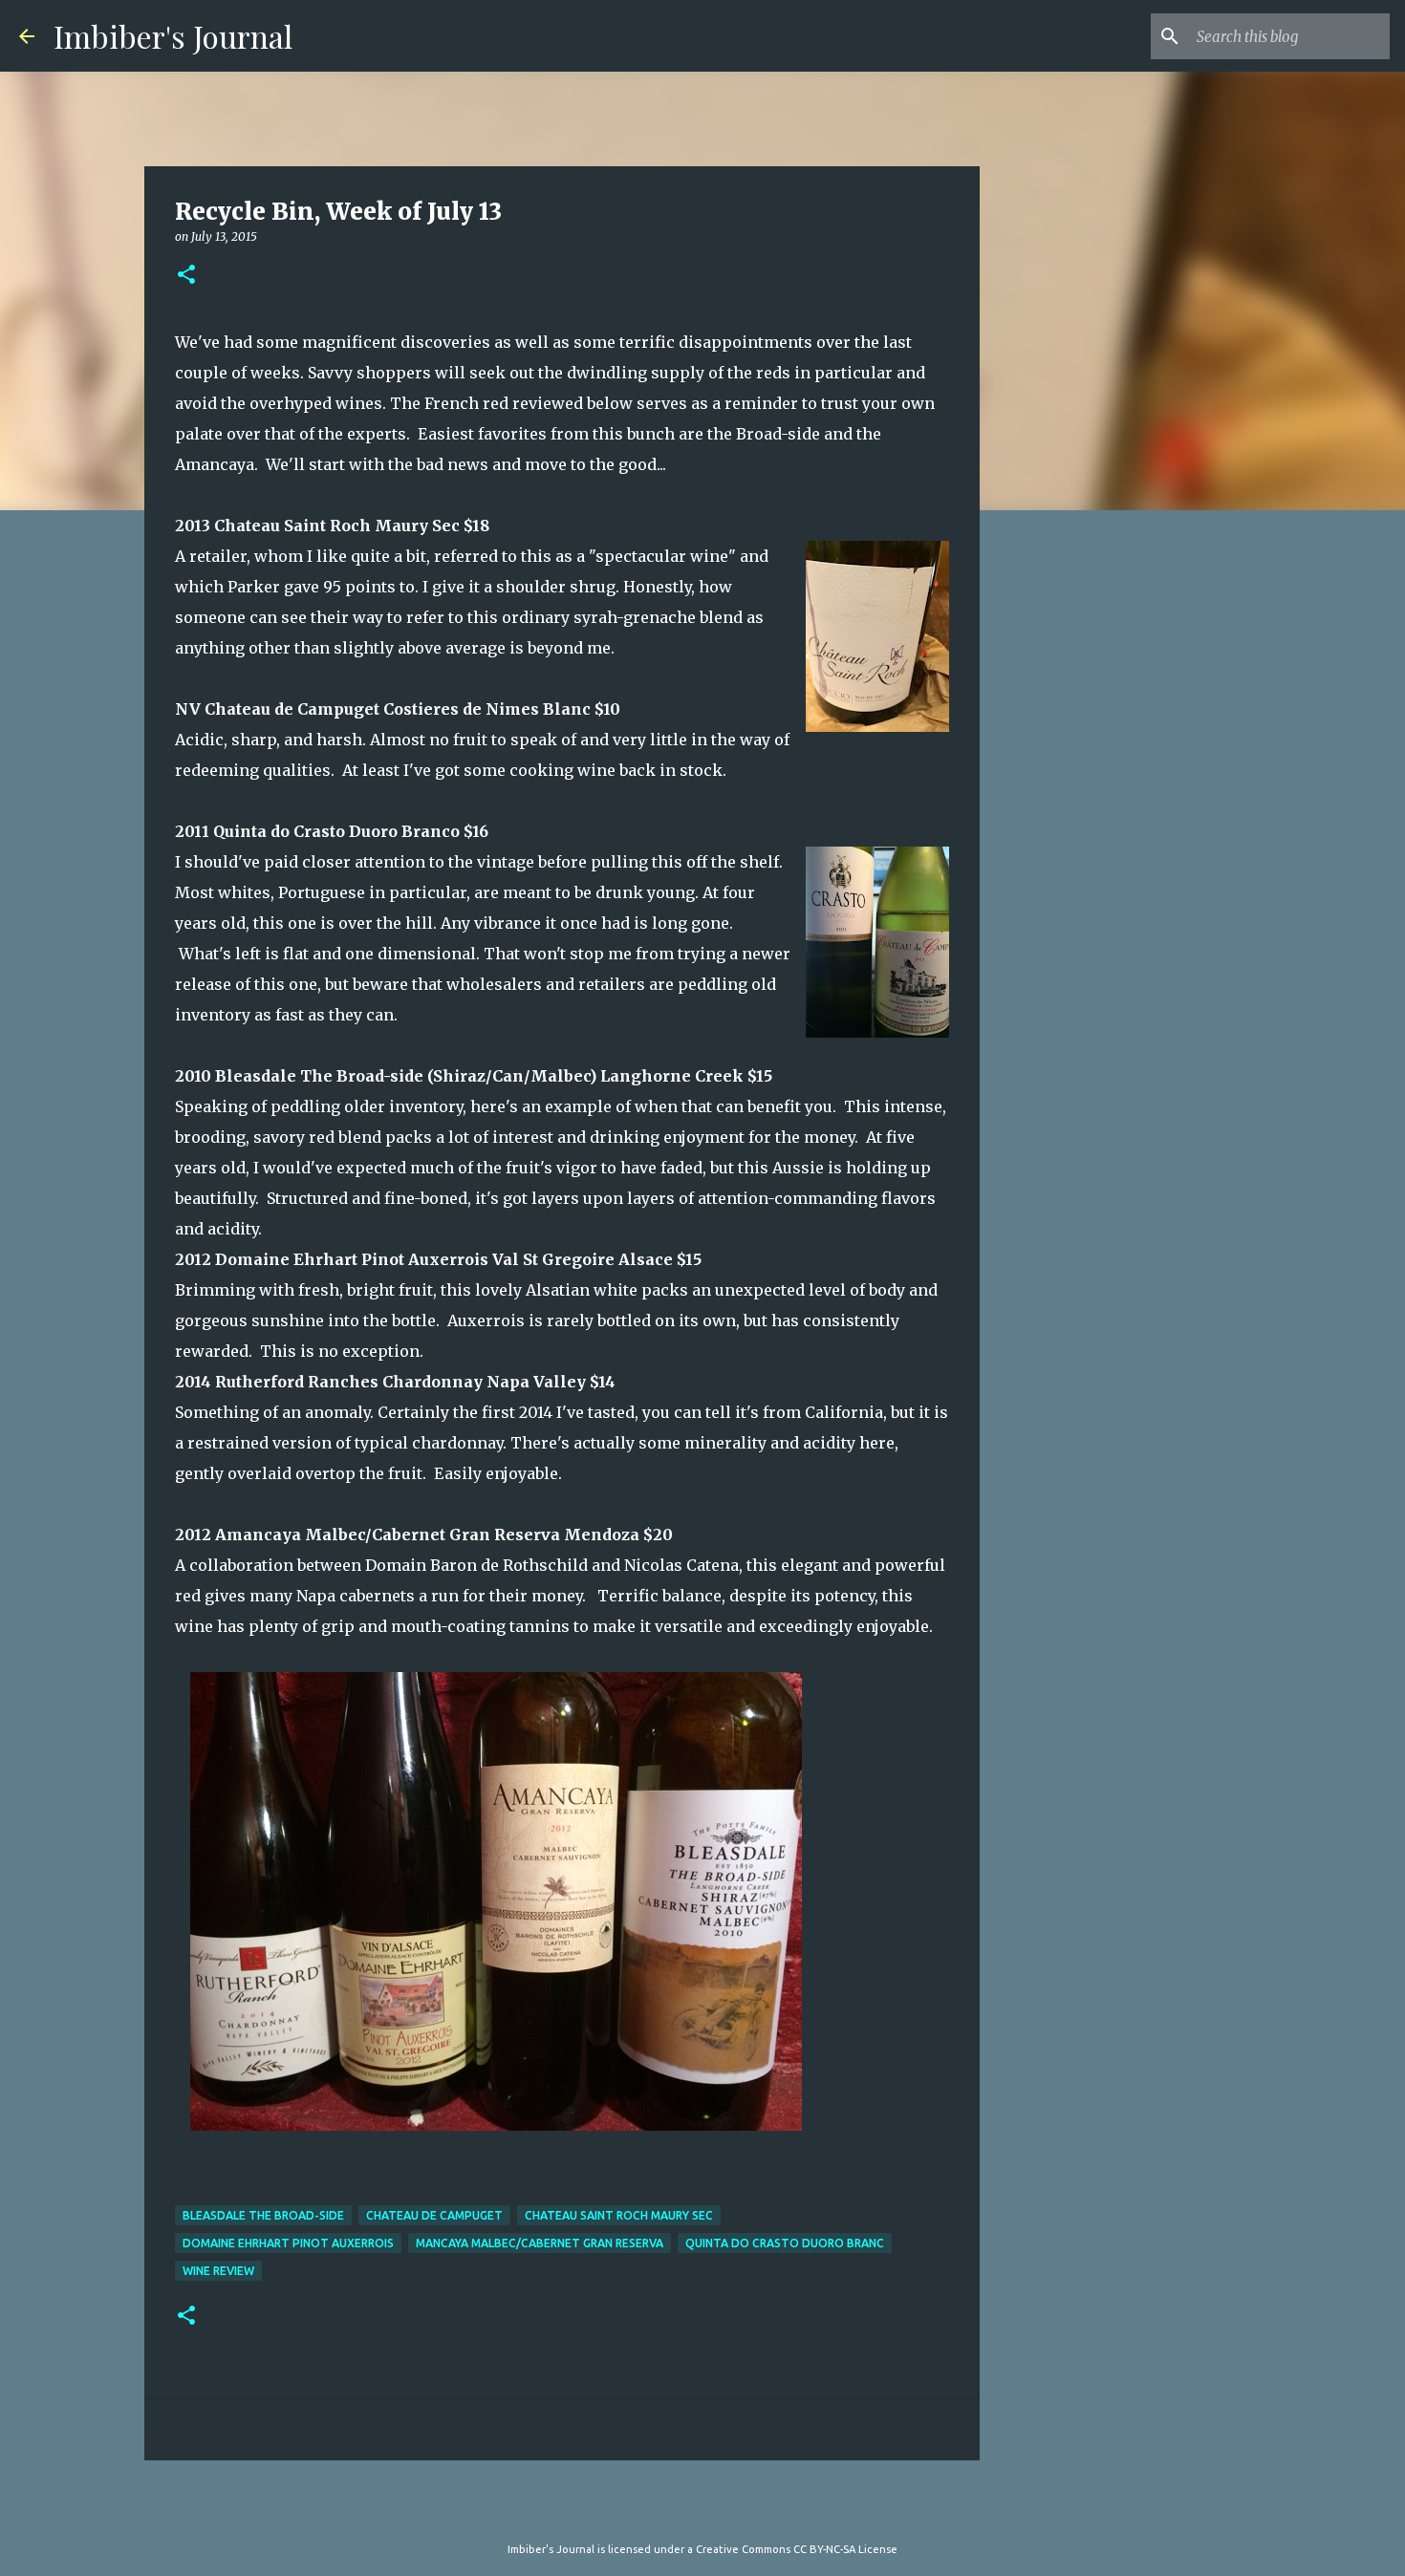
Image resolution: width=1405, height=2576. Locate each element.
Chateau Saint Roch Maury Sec (619, 2215)
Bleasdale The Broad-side (263, 2215)
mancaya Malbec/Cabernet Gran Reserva (540, 2243)
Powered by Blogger (714, 2510)
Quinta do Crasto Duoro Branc (785, 2243)
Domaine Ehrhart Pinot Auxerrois (288, 2243)
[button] (186, 276)
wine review (218, 2271)
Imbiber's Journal (173, 36)
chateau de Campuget (434, 2215)
